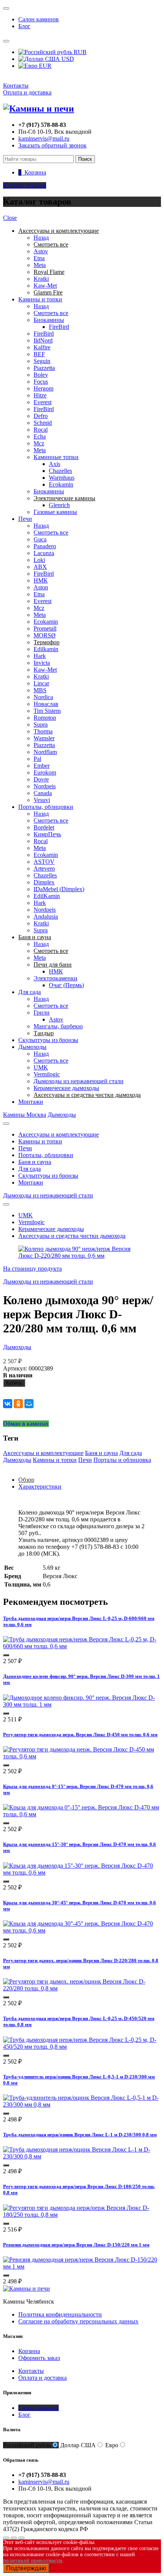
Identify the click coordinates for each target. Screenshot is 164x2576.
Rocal (41, 430)
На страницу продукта (32, 1269)
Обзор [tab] (26, 1480)
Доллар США (78, 2445)
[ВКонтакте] (8, 1404)
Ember (42, 766)
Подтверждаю (26, 2568)
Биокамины (49, 320)
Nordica (43, 697)
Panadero (45, 546)
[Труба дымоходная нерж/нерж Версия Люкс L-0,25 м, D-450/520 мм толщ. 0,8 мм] (82, 2047)
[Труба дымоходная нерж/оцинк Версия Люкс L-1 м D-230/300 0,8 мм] (82, 2156)
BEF (39, 354)
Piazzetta (44, 368)
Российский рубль (27, 2445)
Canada (43, 793)
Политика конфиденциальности (60, 2314)
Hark (40, 656)
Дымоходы (32, 1047)
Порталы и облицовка (122, 1460)
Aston (41, 587)
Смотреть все (51, 313)
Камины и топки (40, 299)
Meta (40, 265)
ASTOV (44, 862)
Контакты (16, 86)
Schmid (43, 423)
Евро (112, 2445)
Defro (41, 416)
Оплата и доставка (27, 92)
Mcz (39, 443)
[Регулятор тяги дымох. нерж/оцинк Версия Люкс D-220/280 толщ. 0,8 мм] (82, 1988)
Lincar (41, 683)
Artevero (44, 869)
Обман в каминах (26, 1424)
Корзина (29, 2351)
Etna (39, 258)
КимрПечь (47, 834)
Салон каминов (39, 19)
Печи (25, 519)
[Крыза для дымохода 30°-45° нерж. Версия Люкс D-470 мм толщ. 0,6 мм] (82, 1930)
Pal (37, 759)
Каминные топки (56, 457)
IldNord (43, 340)
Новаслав (46, 704)
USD (67, 59)
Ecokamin (61, 484)
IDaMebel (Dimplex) (59, 889)
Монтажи (31, 1102)
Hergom (43, 388)
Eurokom (45, 772)
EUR (44, 66)
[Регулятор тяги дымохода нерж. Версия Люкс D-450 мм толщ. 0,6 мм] (82, 1756)
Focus (41, 382)
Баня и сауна (35, 1162)
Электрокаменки (55, 978)
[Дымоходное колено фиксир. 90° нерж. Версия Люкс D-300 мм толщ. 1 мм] (82, 1704)
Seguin (42, 361)
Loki (39, 560)
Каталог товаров (25, 185)
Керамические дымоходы (66, 1088)
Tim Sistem (47, 711)
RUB (79, 52)
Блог (24, 26)
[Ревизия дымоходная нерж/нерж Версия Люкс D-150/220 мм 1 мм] (82, 2266)
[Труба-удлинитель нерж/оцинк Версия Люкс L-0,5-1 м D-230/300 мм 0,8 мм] (82, 2105)
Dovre (41, 779)
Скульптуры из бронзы (48, 1040)
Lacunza (44, 553)
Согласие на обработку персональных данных (78, 2321)
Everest (43, 402)
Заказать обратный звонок (52, 145)
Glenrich (59, 505)
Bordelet (44, 827)
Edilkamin (46, 649)
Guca (40, 539)
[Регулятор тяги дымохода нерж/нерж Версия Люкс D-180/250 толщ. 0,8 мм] (82, 2215)
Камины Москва (25, 1115)
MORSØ (45, 635)
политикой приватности (33, 2561)
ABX (40, 567)
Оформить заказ (39, 2358)
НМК (41, 580)
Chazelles (60, 471)
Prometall (45, 628)
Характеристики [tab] (40, 1487)
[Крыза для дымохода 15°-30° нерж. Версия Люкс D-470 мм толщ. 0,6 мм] (82, 1872)
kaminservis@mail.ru (44, 138)
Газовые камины (55, 512)
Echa (40, 436)
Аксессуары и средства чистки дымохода (72, 1236)
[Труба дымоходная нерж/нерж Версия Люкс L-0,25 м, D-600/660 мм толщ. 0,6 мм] (82, 1646)
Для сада (30, 992)
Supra (41, 724)
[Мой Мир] (29, 1404)
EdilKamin (47, 896)
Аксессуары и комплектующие (59, 1134)
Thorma (43, 731)
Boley (41, 375)
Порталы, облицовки (46, 807)
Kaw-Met (45, 286)
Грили (42, 1013)
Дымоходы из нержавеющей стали (79, 1081)
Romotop (45, 718)
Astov (41, 251)
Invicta (42, 663)
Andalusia (46, 917)
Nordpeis (45, 786)
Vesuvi (42, 800)
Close (10, 218)
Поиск (85, 159)
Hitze (40, 395)
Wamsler (44, 738)
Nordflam (45, 752)
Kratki (41, 279)
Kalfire (42, 347)
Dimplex (44, 882)
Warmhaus (62, 478)
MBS (40, 690)
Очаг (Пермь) (66, 985)
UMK (41, 1067)
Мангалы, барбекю (58, 1026)
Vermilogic (47, 1074)
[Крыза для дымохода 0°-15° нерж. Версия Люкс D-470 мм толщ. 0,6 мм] (82, 1814)
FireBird (59, 327)
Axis (55, 464)
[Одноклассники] (18, 1404)
